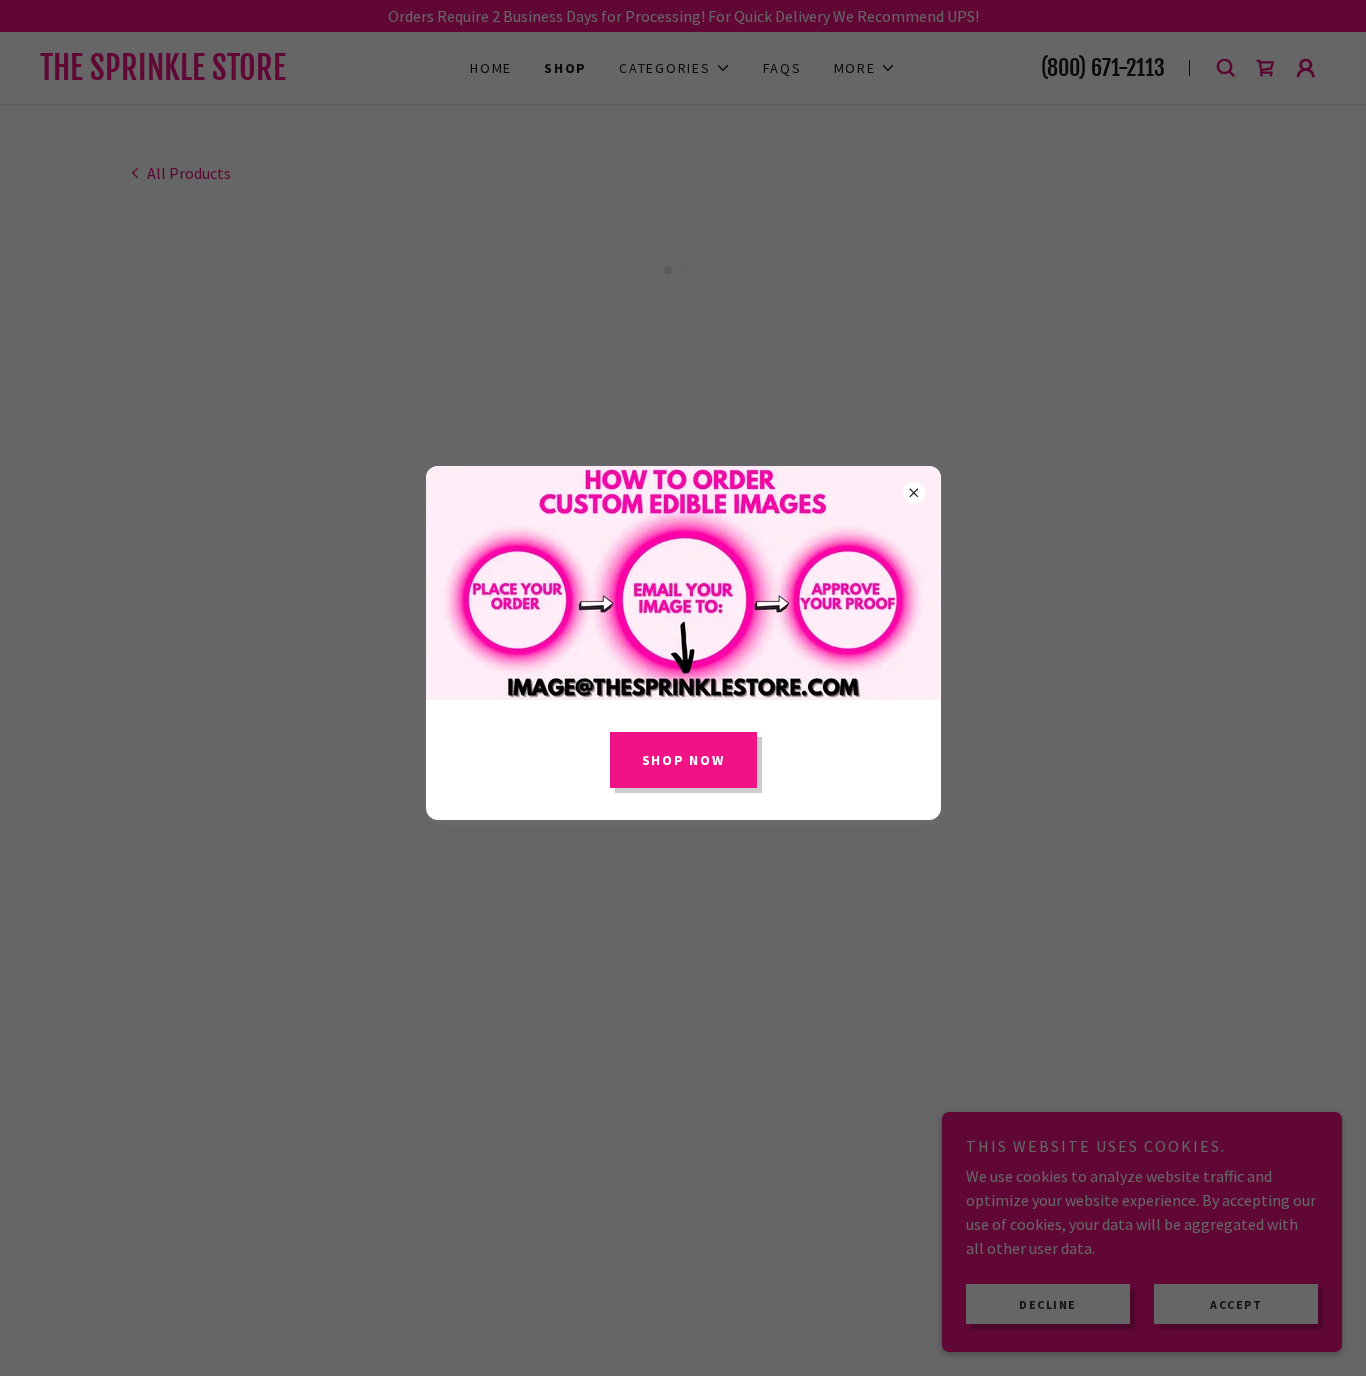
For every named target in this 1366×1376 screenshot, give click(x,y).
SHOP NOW (683, 760)
